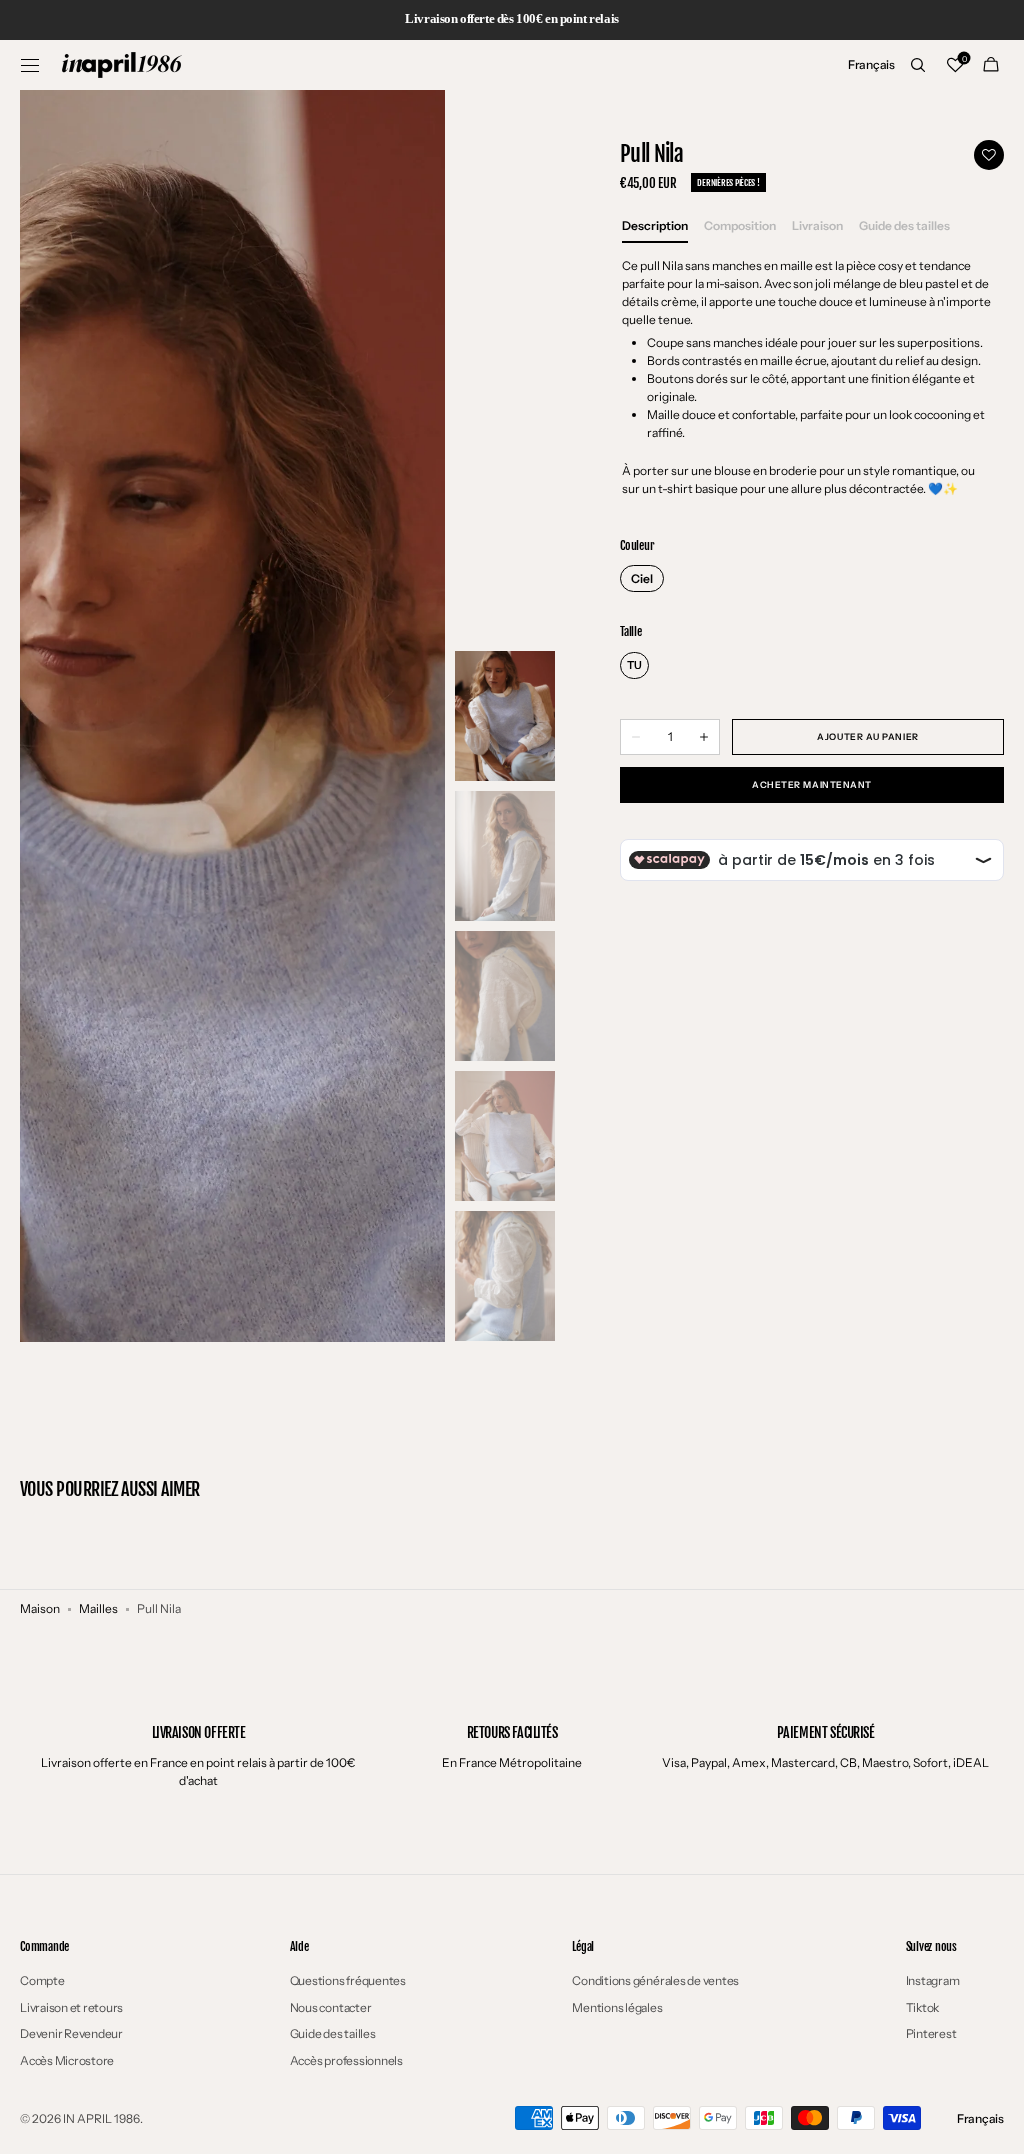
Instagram (933, 1981)
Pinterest (931, 2033)
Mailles (98, 1608)
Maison (40, 1608)
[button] (30, 65)
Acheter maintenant (812, 784)
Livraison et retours (71, 2007)
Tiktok (923, 2007)
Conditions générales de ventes (655, 1981)
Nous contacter (331, 2007)
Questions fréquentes (348, 1981)
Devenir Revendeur (71, 2033)
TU (634, 665)
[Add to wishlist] (989, 155)
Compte (42, 1981)
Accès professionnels (346, 2060)
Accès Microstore (67, 2060)
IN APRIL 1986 (101, 2118)
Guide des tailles (333, 2033)
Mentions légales (617, 2007)
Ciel (642, 578)
